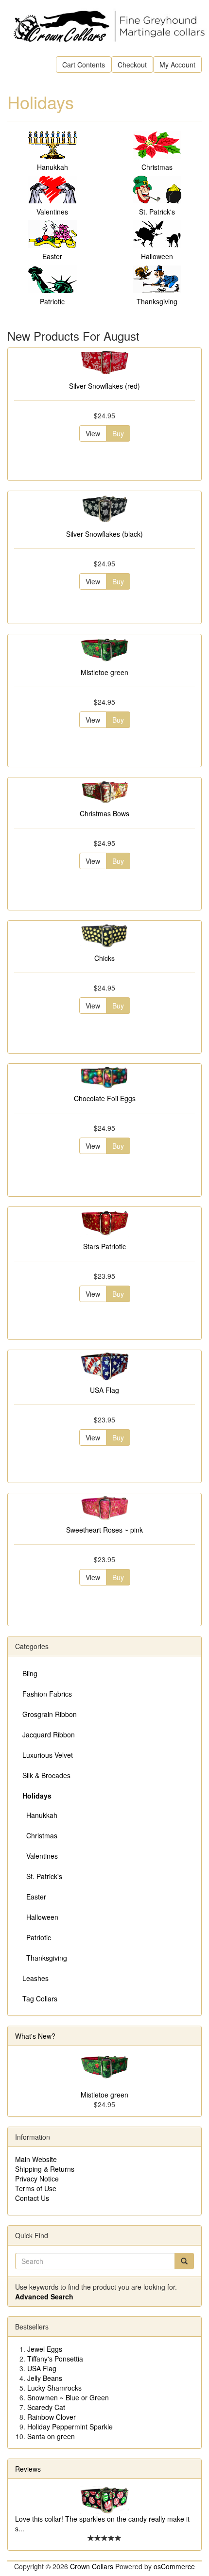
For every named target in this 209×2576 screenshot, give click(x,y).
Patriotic (52, 301)
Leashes (35, 1978)
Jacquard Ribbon (49, 1734)
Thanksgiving (157, 301)
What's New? (35, 2036)
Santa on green (51, 2436)
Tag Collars (40, 1998)
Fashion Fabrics (47, 1694)
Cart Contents (84, 65)
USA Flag (104, 1390)
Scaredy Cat (46, 2407)
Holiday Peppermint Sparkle (70, 2427)
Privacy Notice (37, 2179)
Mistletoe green (104, 672)
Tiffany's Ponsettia (55, 2359)
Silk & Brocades (46, 1775)
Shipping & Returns (45, 2169)
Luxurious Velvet (48, 1755)
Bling (30, 1673)
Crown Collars (92, 2566)
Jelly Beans (45, 2378)
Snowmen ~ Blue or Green (68, 2397)
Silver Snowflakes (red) (104, 386)
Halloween (157, 256)
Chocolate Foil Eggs (105, 1098)
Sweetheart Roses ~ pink (104, 1530)
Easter (52, 256)
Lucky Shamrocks (54, 2388)
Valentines (52, 212)
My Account (177, 65)
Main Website (36, 2159)
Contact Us (32, 2198)
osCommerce (174, 2566)
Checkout (132, 65)
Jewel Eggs (45, 2349)
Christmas (157, 167)
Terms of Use (36, 2188)
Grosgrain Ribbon (50, 1714)
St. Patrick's (157, 212)
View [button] (93, 433)
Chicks (104, 958)
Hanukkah (52, 167)
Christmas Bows (104, 813)
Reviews (28, 2469)
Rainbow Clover (52, 2417)
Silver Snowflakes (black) (104, 534)
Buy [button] (118, 433)
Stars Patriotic (104, 1246)
